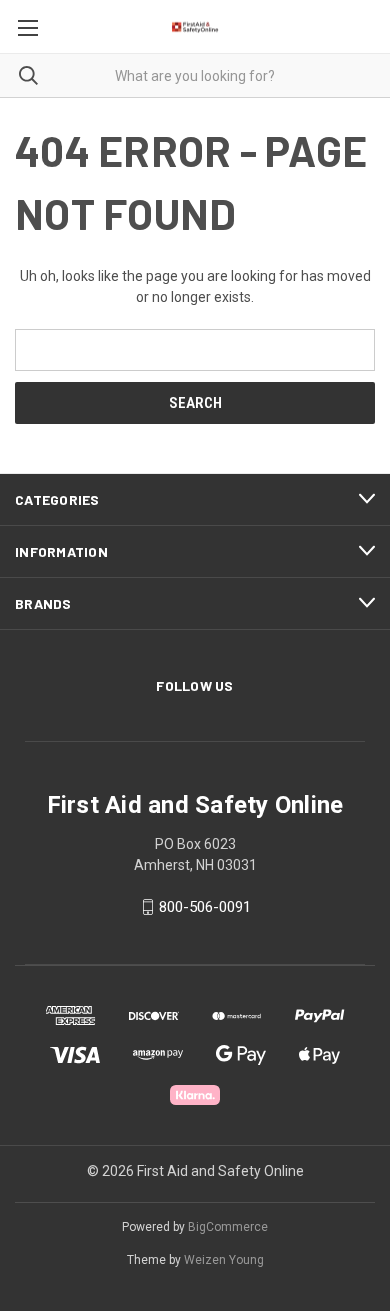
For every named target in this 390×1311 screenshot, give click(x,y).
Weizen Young (224, 1260)
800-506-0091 (205, 907)
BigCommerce (228, 1227)
